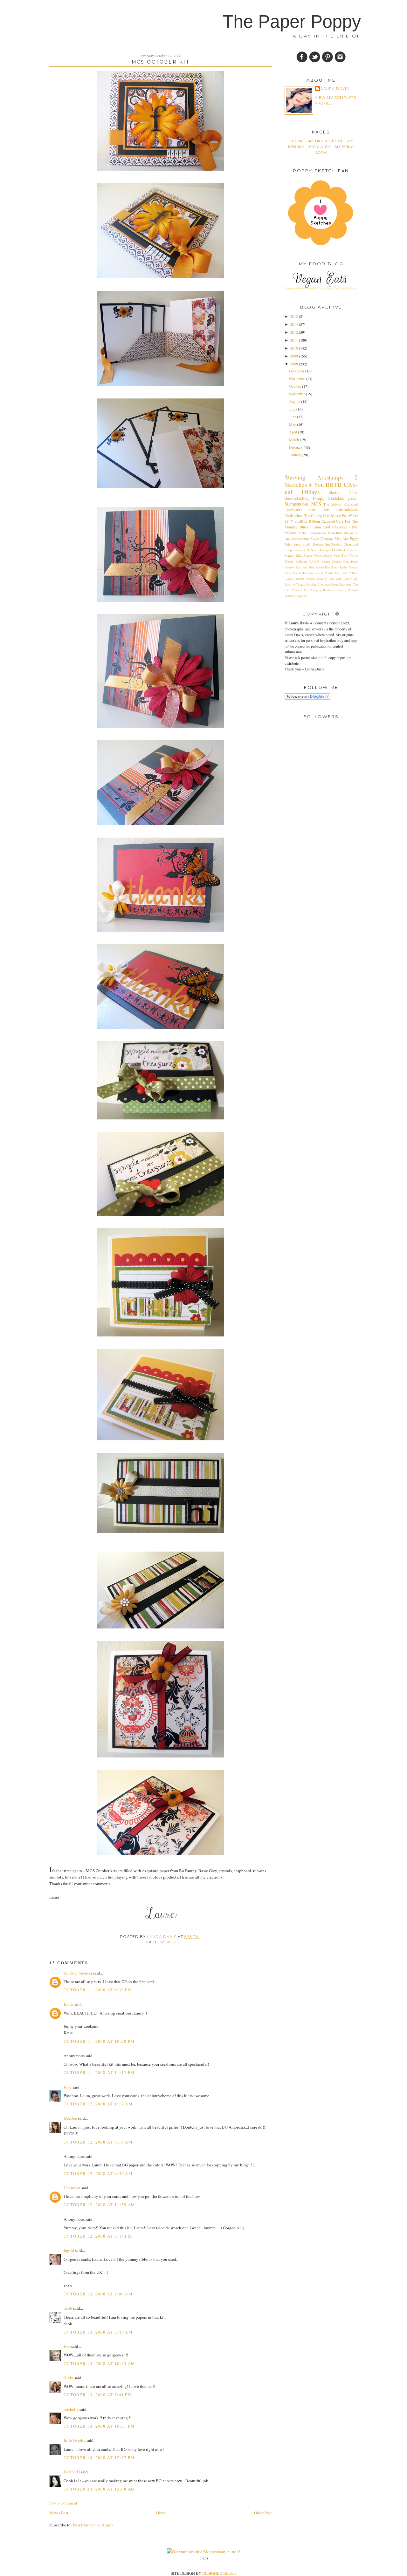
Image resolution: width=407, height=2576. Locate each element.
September (297, 394)
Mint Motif (344, 579)
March (294, 439)
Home (161, 2513)
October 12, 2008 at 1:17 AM (98, 2104)
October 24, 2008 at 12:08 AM (99, 2489)
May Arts (342, 539)
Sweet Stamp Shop (327, 556)
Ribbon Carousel (322, 521)
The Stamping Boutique (319, 590)
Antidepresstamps (297, 539)
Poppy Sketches (328, 498)
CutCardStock (347, 510)
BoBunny (302, 562)
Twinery (341, 590)
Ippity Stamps (349, 567)
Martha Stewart (305, 579)
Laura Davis (162, 1937)
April (293, 432)
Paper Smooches (341, 585)
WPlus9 (353, 590)
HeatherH (72, 2472)
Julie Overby (75, 2440)
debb (68, 2308)
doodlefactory (297, 498)
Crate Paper (350, 562)
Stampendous (297, 504)
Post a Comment (63, 2503)
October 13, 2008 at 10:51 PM (99, 2426)
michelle (71, 2409)
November (297, 378)
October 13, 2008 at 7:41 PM (98, 2395)
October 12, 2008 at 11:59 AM (99, 2205)
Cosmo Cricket (331, 562)
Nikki (69, 2378)
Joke (68, 2087)
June (293, 417)
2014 (295, 324)
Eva (67, 2346)
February (296, 447)
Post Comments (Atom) (93, 2525)
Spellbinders (334, 544)
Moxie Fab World (344, 515)
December (297, 371)
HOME (298, 141)
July (293, 409)
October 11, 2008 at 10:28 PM (99, 2041)
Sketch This (343, 492)
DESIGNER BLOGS (219, 2573)
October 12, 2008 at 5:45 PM (98, 2236)
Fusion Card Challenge (329, 527)
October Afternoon (318, 585)
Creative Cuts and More (300, 567)
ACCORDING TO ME (325, 141)
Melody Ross (326, 579)
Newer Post (59, 2513)
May (293, 424)
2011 (295, 340)
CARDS (314, 562)
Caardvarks (293, 510)
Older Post (263, 2513)
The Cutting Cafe (317, 515)
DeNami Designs (318, 550)
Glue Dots (319, 510)
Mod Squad (304, 556)
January (295, 455)
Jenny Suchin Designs (299, 573)
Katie (68, 2004)
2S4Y (289, 521)
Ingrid (69, 2250)
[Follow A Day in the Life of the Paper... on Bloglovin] (307, 698)
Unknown (72, 2188)
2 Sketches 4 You (321, 481)
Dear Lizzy (332, 567)
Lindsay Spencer (78, 1973)
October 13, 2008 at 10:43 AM (99, 2363)
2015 (295, 316)
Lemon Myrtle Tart (327, 573)
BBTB (334, 484)
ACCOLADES (320, 146)
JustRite (301, 521)
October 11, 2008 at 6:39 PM (98, 1990)
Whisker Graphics (296, 596)
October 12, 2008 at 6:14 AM (98, 2142)
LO (334, 550)
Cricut (320, 567)
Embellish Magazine (343, 533)
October (296, 386)
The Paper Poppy (292, 21)
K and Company (322, 539)
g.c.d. (353, 498)
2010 (295, 348)
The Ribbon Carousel (341, 504)
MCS (170, 1942)
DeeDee (70, 2118)
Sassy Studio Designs (309, 544)
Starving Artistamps (314, 477)
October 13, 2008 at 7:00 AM (98, 2294)
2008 (295, 364)
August (295, 401)
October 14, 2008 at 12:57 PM (99, 2457)
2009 (295, 356)
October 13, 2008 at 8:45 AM (98, 2332)
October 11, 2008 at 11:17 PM (99, 2072)
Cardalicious (294, 515)
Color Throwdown (313, 533)
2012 (295, 332)
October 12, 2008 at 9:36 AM (98, 2173)
